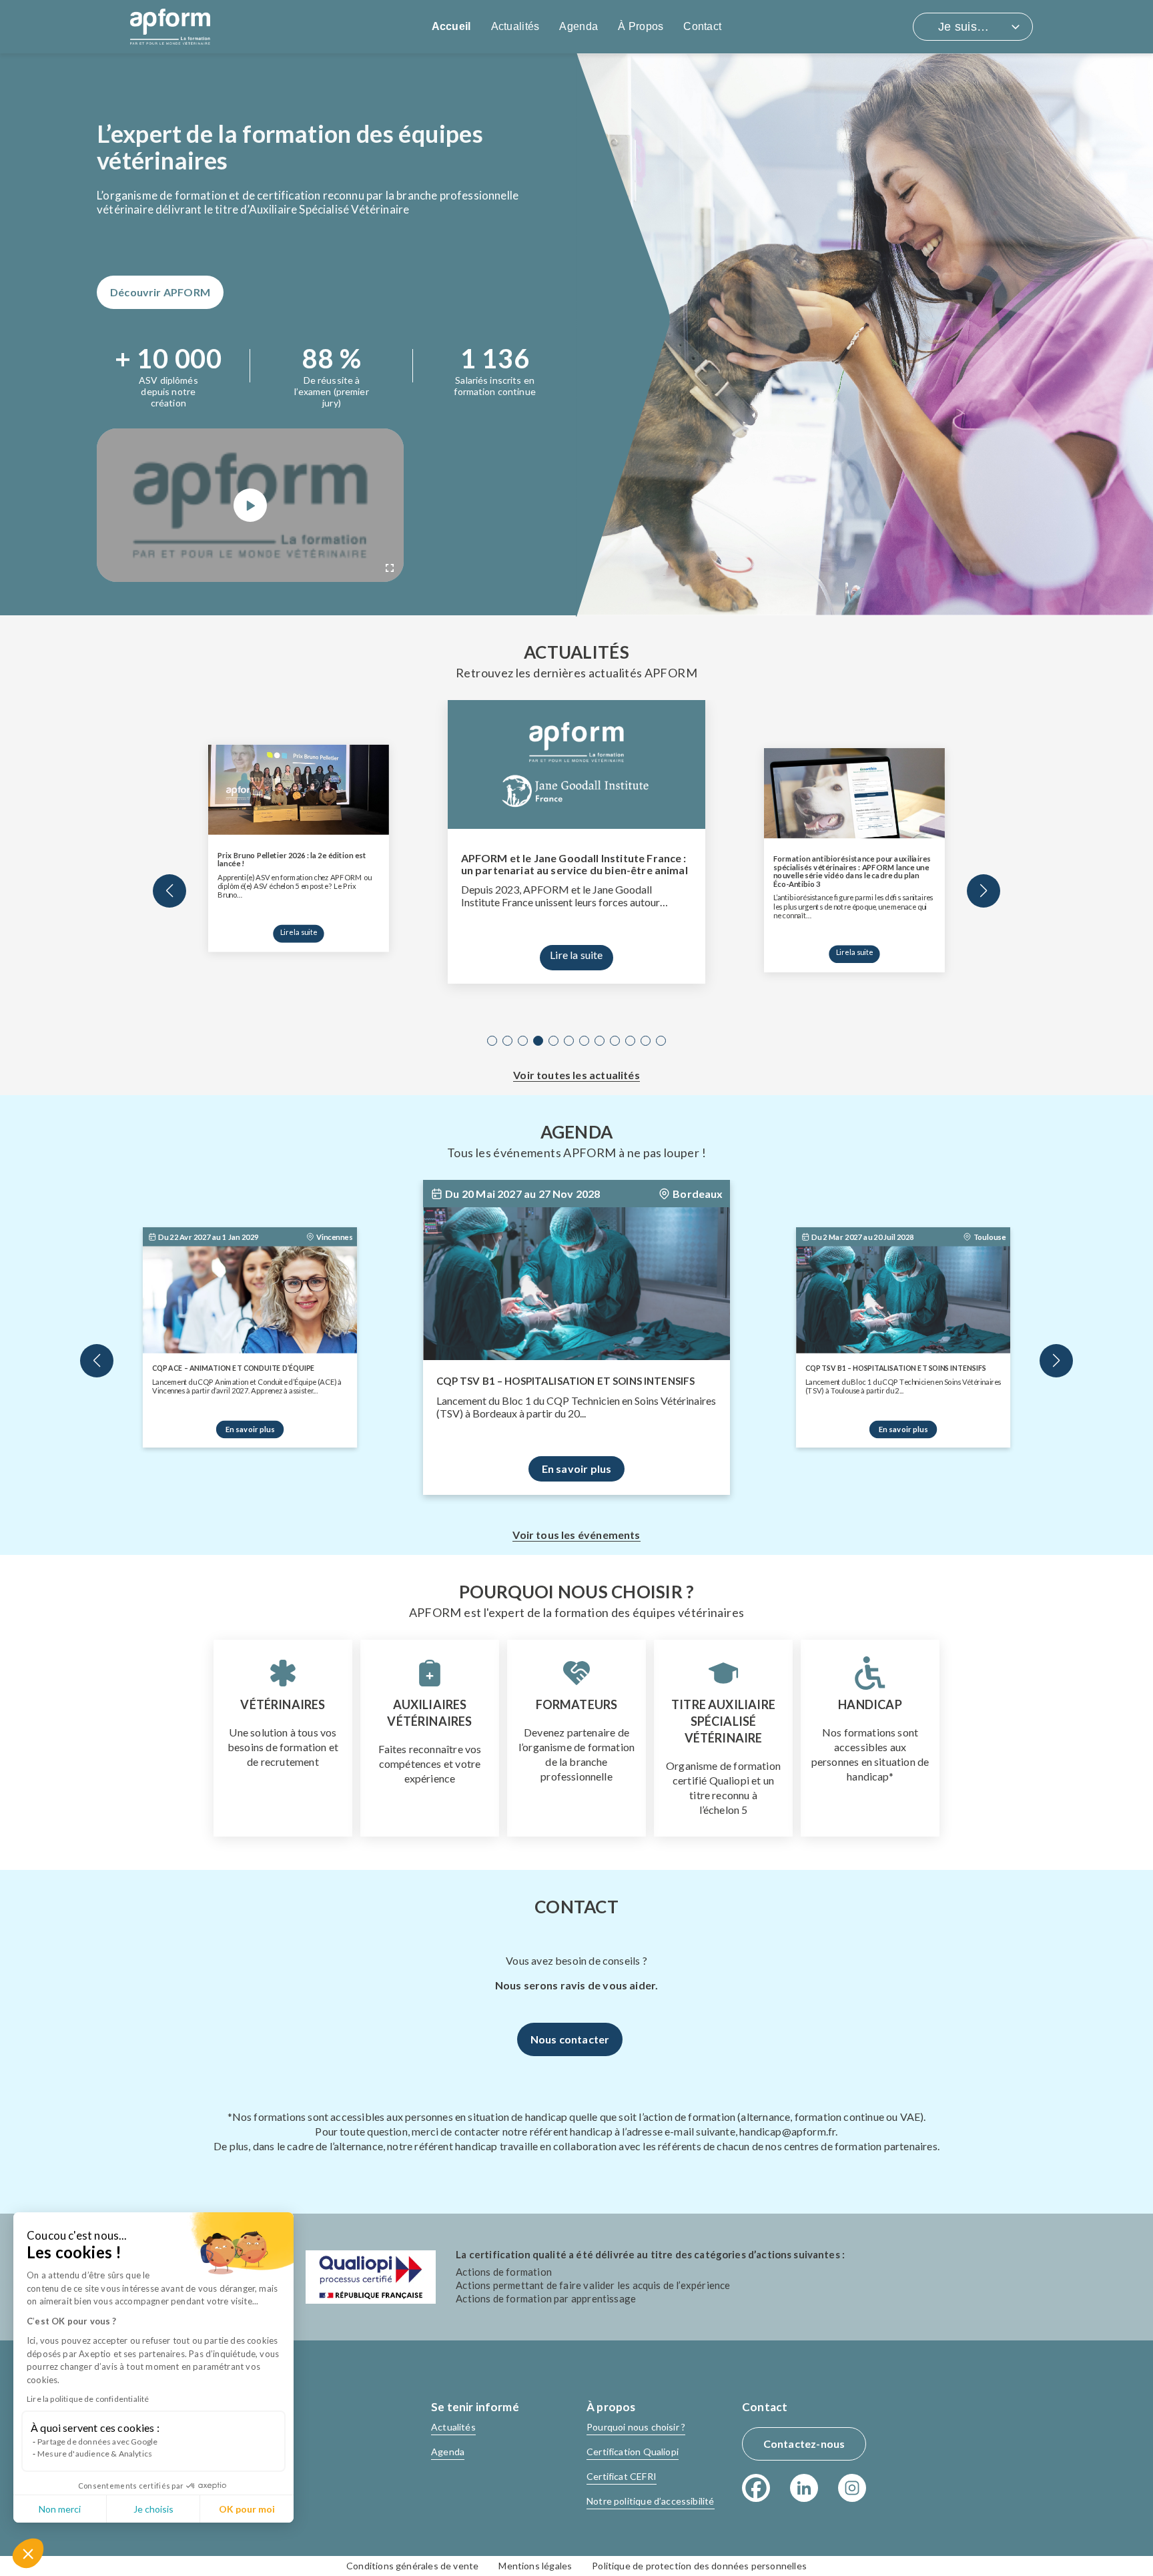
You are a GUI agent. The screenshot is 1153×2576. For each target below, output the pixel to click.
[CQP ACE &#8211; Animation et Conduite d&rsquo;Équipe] (250, 1300)
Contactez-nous (804, 2444)
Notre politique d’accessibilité (651, 2501)
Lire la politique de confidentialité (88, 2399)
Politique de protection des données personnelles (699, 2566)
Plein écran (390, 568)
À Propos (641, 26)
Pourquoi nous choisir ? (636, 2427)
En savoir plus (250, 1429)
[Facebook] (756, 2488)
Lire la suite (298, 932)
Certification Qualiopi (633, 2452)
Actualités (515, 26)
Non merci (60, 2509)
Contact (702, 26)
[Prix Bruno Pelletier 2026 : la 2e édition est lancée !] (299, 790)
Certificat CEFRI (622, 2476)
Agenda (579, 26)
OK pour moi (247, 2509)
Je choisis (153, 2509)
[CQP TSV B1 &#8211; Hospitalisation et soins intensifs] (576, 1283)
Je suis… (964, 27)
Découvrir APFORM (160, 292)
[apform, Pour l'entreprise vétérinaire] (170, 27)
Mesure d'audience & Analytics (95, 2454)
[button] (28, 2553)
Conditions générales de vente (412, 2566)
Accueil (451, 26)
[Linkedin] (804, 2488)
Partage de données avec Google (97, 2442)
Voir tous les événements (576, 1535)
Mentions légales (535, 2566)
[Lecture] (250, 505)
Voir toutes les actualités (576, 1075)
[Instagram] (852, 2488)
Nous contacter (570, 2039)
